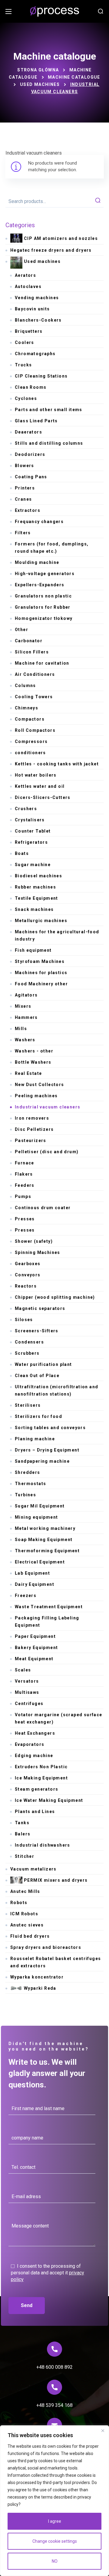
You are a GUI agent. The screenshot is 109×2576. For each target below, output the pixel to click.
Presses (25, 1219)
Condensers (29, 1342)
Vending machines (37, 298)
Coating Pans (31, 477)
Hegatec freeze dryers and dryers (51, 250)
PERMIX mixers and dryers (56, 1880)
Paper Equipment (35, 1636)
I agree (55, 2521)
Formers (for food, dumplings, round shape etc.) (52, 548)
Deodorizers (30, 454)
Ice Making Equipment (41, 1778)
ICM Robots (24, 1914)
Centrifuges (29, 1704)
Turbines (25, 1495)
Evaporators (30, 1744)
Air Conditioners (35, 674)
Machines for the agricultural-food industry (57, 935)
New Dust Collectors (40, 1085)
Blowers (25, 466)
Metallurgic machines (41, 921)
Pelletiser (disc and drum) (47, 1152)
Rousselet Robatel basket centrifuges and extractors (56, 1962)
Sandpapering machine (42, 1461)
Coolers (25, 342)
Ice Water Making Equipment (49, 1800)
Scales (23, 1670)
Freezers (26, 1596)
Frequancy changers (39, 522)
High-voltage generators (45, 574)
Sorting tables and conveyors (50, 1428)
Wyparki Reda (40, 1988)
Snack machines (34, 909)
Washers (25, 1040)
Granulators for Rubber (43, 607)
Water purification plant (43, 1364)
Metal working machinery (45, 1528)
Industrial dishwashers (43, 1845)
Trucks (23, 365)
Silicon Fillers (32, 652)
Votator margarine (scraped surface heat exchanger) (59, 1718)
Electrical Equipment (40, 1562)
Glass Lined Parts (36, 421)
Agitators (26, 995)
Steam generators (36, 1789)
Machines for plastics (41, 973)
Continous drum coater (43, 1208)
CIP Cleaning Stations (41, 376)
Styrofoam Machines (40, 961)
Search (98, 201)
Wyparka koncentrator (37, 1977)
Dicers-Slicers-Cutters (43, 797)
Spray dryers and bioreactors (46, 1947)
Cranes (23, 499)
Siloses (24, 1320)
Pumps (23, 1196)
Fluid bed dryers (30, 1936)
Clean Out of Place (37, 1376)
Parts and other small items (49, 410)
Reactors (26, 1286)
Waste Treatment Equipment (49, 1607)
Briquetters (29, 331)
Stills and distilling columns (49, 443)
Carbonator (29, 641)
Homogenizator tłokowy (44, 618)
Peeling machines (36, 1096)
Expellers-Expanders (40, 585)
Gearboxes (28, 1264)
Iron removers (32, 1118)
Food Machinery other (41, 984)
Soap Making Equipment (44, 1540)
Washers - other (34, 1051)
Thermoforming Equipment (47, 1551)
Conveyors (28, 1275)
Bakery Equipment (36, 1648)
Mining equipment (36, 1517)
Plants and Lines (35, 1812)
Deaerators (28, 432)
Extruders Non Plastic (41, 1767)
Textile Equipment (36, 898)
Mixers (23, 1006)
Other (21, 630)
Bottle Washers (33, 1062)
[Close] (103, 2430)
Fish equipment (33, 950)
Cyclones (26, 398)
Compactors (30, 719)
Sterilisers (28, 1405)
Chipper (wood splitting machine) (55, 1297)
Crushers (26, 809)
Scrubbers (27, 1353)
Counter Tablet (33, 831)
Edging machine (34, 1756)
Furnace (25, 1163)
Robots (19, 1903)
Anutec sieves (27, 1925)
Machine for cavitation (42, 663)
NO (55, 2561)
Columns (25, 686)
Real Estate (28, 1073)
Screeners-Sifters (37, 1331)
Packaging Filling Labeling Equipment (47, 1622)
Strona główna (38, 70)
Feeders (25, 1185)
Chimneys (26, 708)
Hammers (26, 1017)
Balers (23, 1834)
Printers (25, 488)
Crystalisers (30, 820)
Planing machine (35, 1439)
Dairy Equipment (35, 1584)
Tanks (22, 1823)
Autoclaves (28, 286)
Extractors (28, 510)
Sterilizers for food (38, 1416)
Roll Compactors (35, 730)
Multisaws (27, 1692)
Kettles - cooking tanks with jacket (57, 764)
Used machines (40, 84)
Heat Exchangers (35, 1733)
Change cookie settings (55, 2541)
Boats (22, 853)
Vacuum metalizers (33, 1869)
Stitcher (25, 1856)
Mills (21, 1029)
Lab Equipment (32, 1573)
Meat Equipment (34, 1659)
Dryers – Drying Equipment (47, 1450)
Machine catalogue (74, 77)
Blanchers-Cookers (38, 320)
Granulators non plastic (43, 596)
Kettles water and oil (40, 786)
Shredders (28, 1472)
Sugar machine (33, 865)
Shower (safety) (34, 1241)
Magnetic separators (40, 1308)
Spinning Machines (38, 1252)
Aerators (25, 275)
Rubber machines (35, 887)
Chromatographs (35, 354)
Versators (27, 1681)
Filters (23, 533)
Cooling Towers (34, 697)
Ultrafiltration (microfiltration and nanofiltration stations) (56, 1390)
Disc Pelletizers (34, 1129)
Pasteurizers (31, 1141)
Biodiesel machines (38, 876)
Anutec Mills (25, 1891)
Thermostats (30, 1484)
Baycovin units (32, 309)
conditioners (30, 753)
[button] (101, 11)
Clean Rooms (31, 387)
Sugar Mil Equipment (40, 1506)
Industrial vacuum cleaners (48, 1107)
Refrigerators (31, 842)
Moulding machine (37, 562)
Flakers (24, 1174)
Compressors (31, 741)
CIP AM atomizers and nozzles (61, 238)
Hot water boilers (36, 775)
